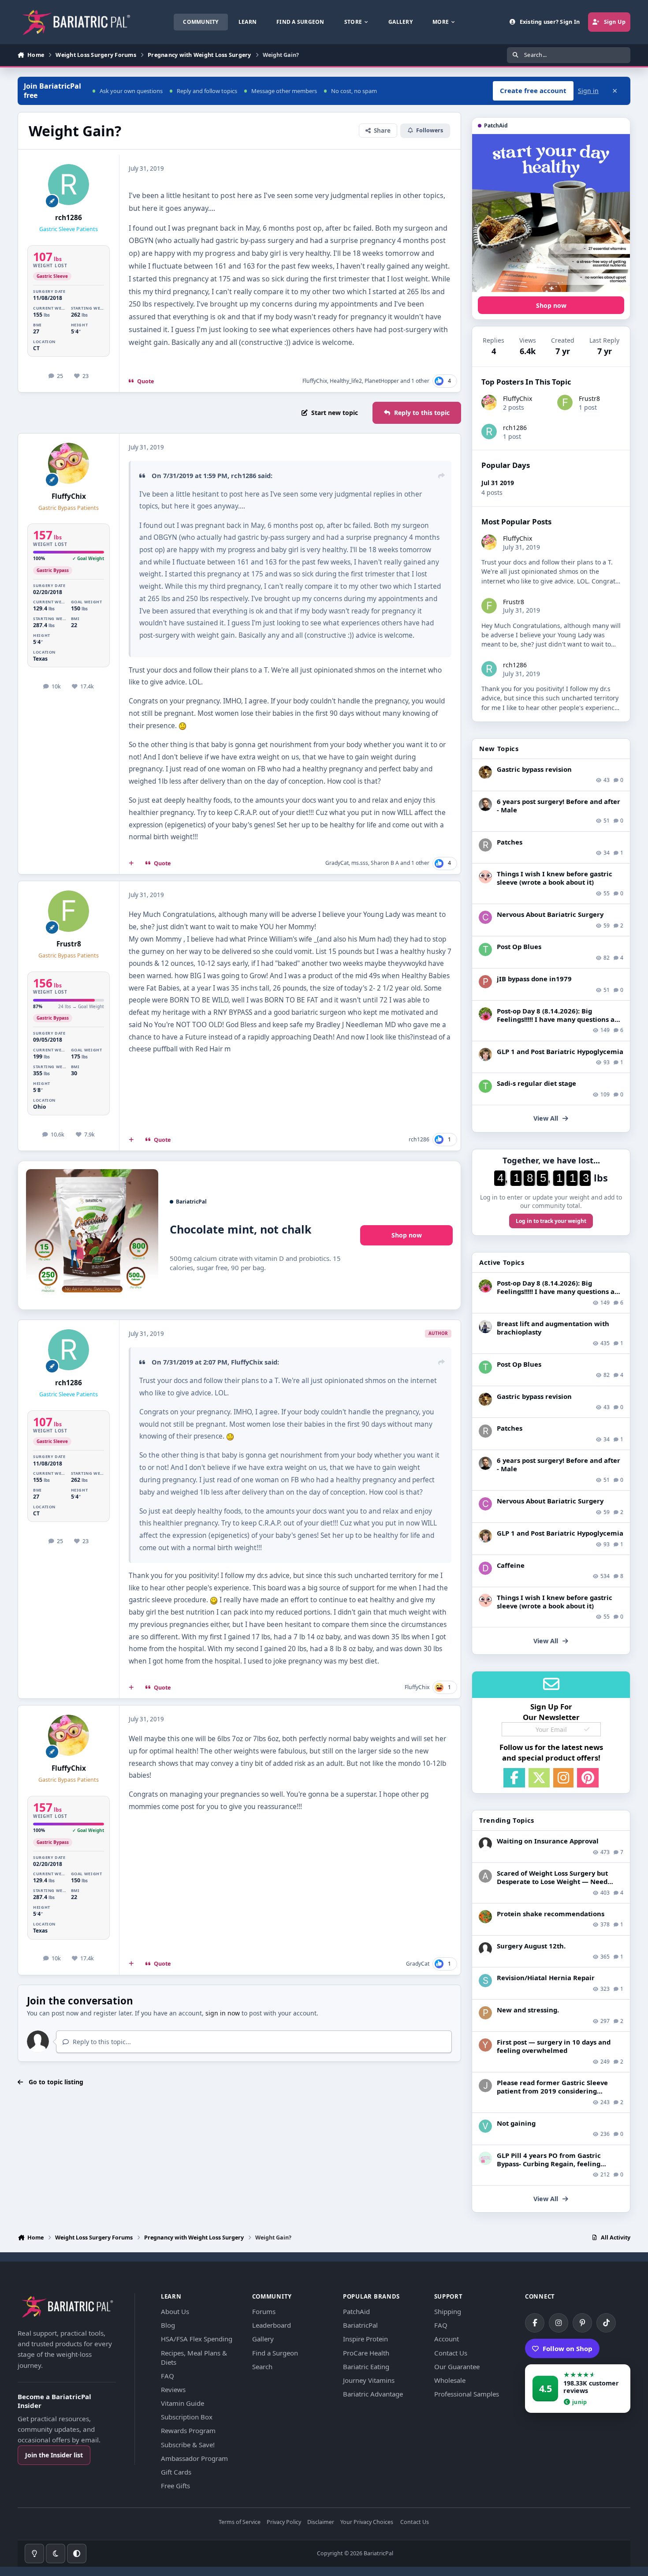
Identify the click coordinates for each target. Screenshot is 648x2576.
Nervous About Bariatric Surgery (550, 914)
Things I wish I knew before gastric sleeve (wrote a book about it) (555, 878)
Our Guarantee (457, 2367)
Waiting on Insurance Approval (548, 1841)
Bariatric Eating (366, 2367)
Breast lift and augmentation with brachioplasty (553, 1328)
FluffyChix (315, 381)
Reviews (173, 2389)
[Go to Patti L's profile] (485, 982)
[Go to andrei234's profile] (485, 1876)
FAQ (168, 2376)
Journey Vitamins (369, 2380)
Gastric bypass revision (534, 769)
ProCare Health (366, 2353)
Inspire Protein (365, 2339)
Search (262, 2367)
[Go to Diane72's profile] (485, 1568)
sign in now (223, 2013)
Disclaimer (321, 2522)
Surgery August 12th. (531, 1946)
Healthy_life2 (346, 381)
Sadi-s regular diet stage (536, 1083)
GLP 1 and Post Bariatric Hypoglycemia (560, 1051)
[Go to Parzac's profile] (485, 2013)
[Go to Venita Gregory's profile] (485, 2126)
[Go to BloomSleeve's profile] (485, 877)
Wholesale (450, 2380)
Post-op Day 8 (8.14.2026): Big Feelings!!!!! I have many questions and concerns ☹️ (560, 1019)
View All (546, 1118)
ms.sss (360, 863)
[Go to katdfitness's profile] (485, 1054)
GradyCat (337, 863)
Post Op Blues (519, 946)
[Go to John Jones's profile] (485, 2086)
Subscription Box (187, 2417)
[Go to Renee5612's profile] (485, 1014)
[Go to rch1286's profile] (69, 185)
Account (447, 2339)
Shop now (407, 1235)
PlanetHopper (382, 381)
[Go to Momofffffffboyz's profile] (485, 1917)
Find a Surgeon (275, 2353)
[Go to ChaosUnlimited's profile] (485, 1327)
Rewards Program (188, 2430)
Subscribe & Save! (188, 2445)
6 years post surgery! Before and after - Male (559, 806)
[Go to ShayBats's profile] (485, 1981)
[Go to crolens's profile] (485, 917)
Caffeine (511, 1565)
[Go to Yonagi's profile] (485, 2045)
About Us (175, 2311)
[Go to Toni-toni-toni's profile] (485, 950)
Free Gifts (175, 2486)
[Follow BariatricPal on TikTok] (606, 2323)
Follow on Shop (568, 2348)
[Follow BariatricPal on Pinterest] (582, 2323)
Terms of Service (240, 2522)
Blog (168, 2325)
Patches (510, 842)
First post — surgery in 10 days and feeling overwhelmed (554, 2046)
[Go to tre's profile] (485, 1086)
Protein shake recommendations (551, 1914)
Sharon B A (385, 863)
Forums (264, 2311)
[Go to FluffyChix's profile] (69, 464)
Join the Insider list (54, 2455)
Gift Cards (176, 2472)
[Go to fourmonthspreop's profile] (485, 2158)
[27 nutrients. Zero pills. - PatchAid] (551, 213)
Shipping (448, 2311)
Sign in (588, 91)
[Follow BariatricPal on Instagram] (559, 2323)
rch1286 (69, 218)
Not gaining (516, 2123)
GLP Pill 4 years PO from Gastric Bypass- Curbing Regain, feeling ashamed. (549, 2164)
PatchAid (356, 2311)
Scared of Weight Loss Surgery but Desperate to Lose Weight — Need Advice (552, 1881)
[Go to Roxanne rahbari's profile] (485, 845)
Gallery (263, 2339)
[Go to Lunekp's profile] (485, 804)
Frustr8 (69, 944)
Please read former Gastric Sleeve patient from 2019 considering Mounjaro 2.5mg (552, 2091)
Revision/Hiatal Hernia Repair (546, 1978)
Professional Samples (467, 2394)
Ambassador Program (194, 2458)
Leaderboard (272, 2325)
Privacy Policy (284, 2522)
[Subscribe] (587, 1729)
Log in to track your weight (551, 1221)
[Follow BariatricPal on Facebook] (535, 2323)
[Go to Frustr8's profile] (69, 911)
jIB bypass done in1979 (534, 979)
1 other (420, 381)
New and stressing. (528, 2010)
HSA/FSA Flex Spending (197, 2339)
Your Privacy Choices (367, 2522)
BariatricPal (360, 2325)
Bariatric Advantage (373, 2394)
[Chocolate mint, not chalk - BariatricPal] (92, 1235)
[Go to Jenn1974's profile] (485, 772)
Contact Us (451, 2353)
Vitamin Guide (182, 2403)
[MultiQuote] (131, 864)
